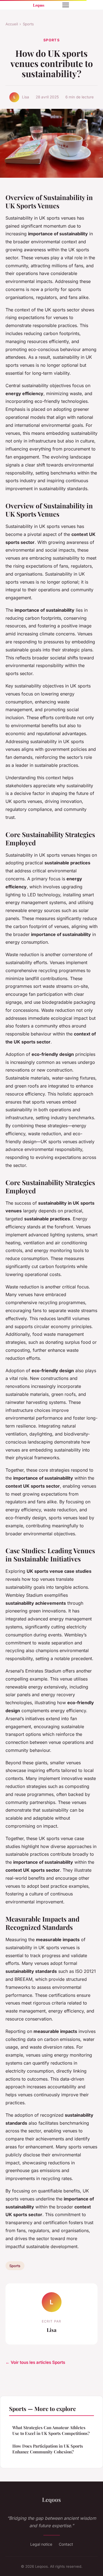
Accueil (12, 24)
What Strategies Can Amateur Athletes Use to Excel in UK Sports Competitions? (51, 2430)
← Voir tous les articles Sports (35, 2362)
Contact (66, 2544)
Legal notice (41, 2544)
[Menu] (66, 5)
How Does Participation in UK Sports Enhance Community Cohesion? (48, 2449)
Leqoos (51, 2499)
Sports (28, 24)
